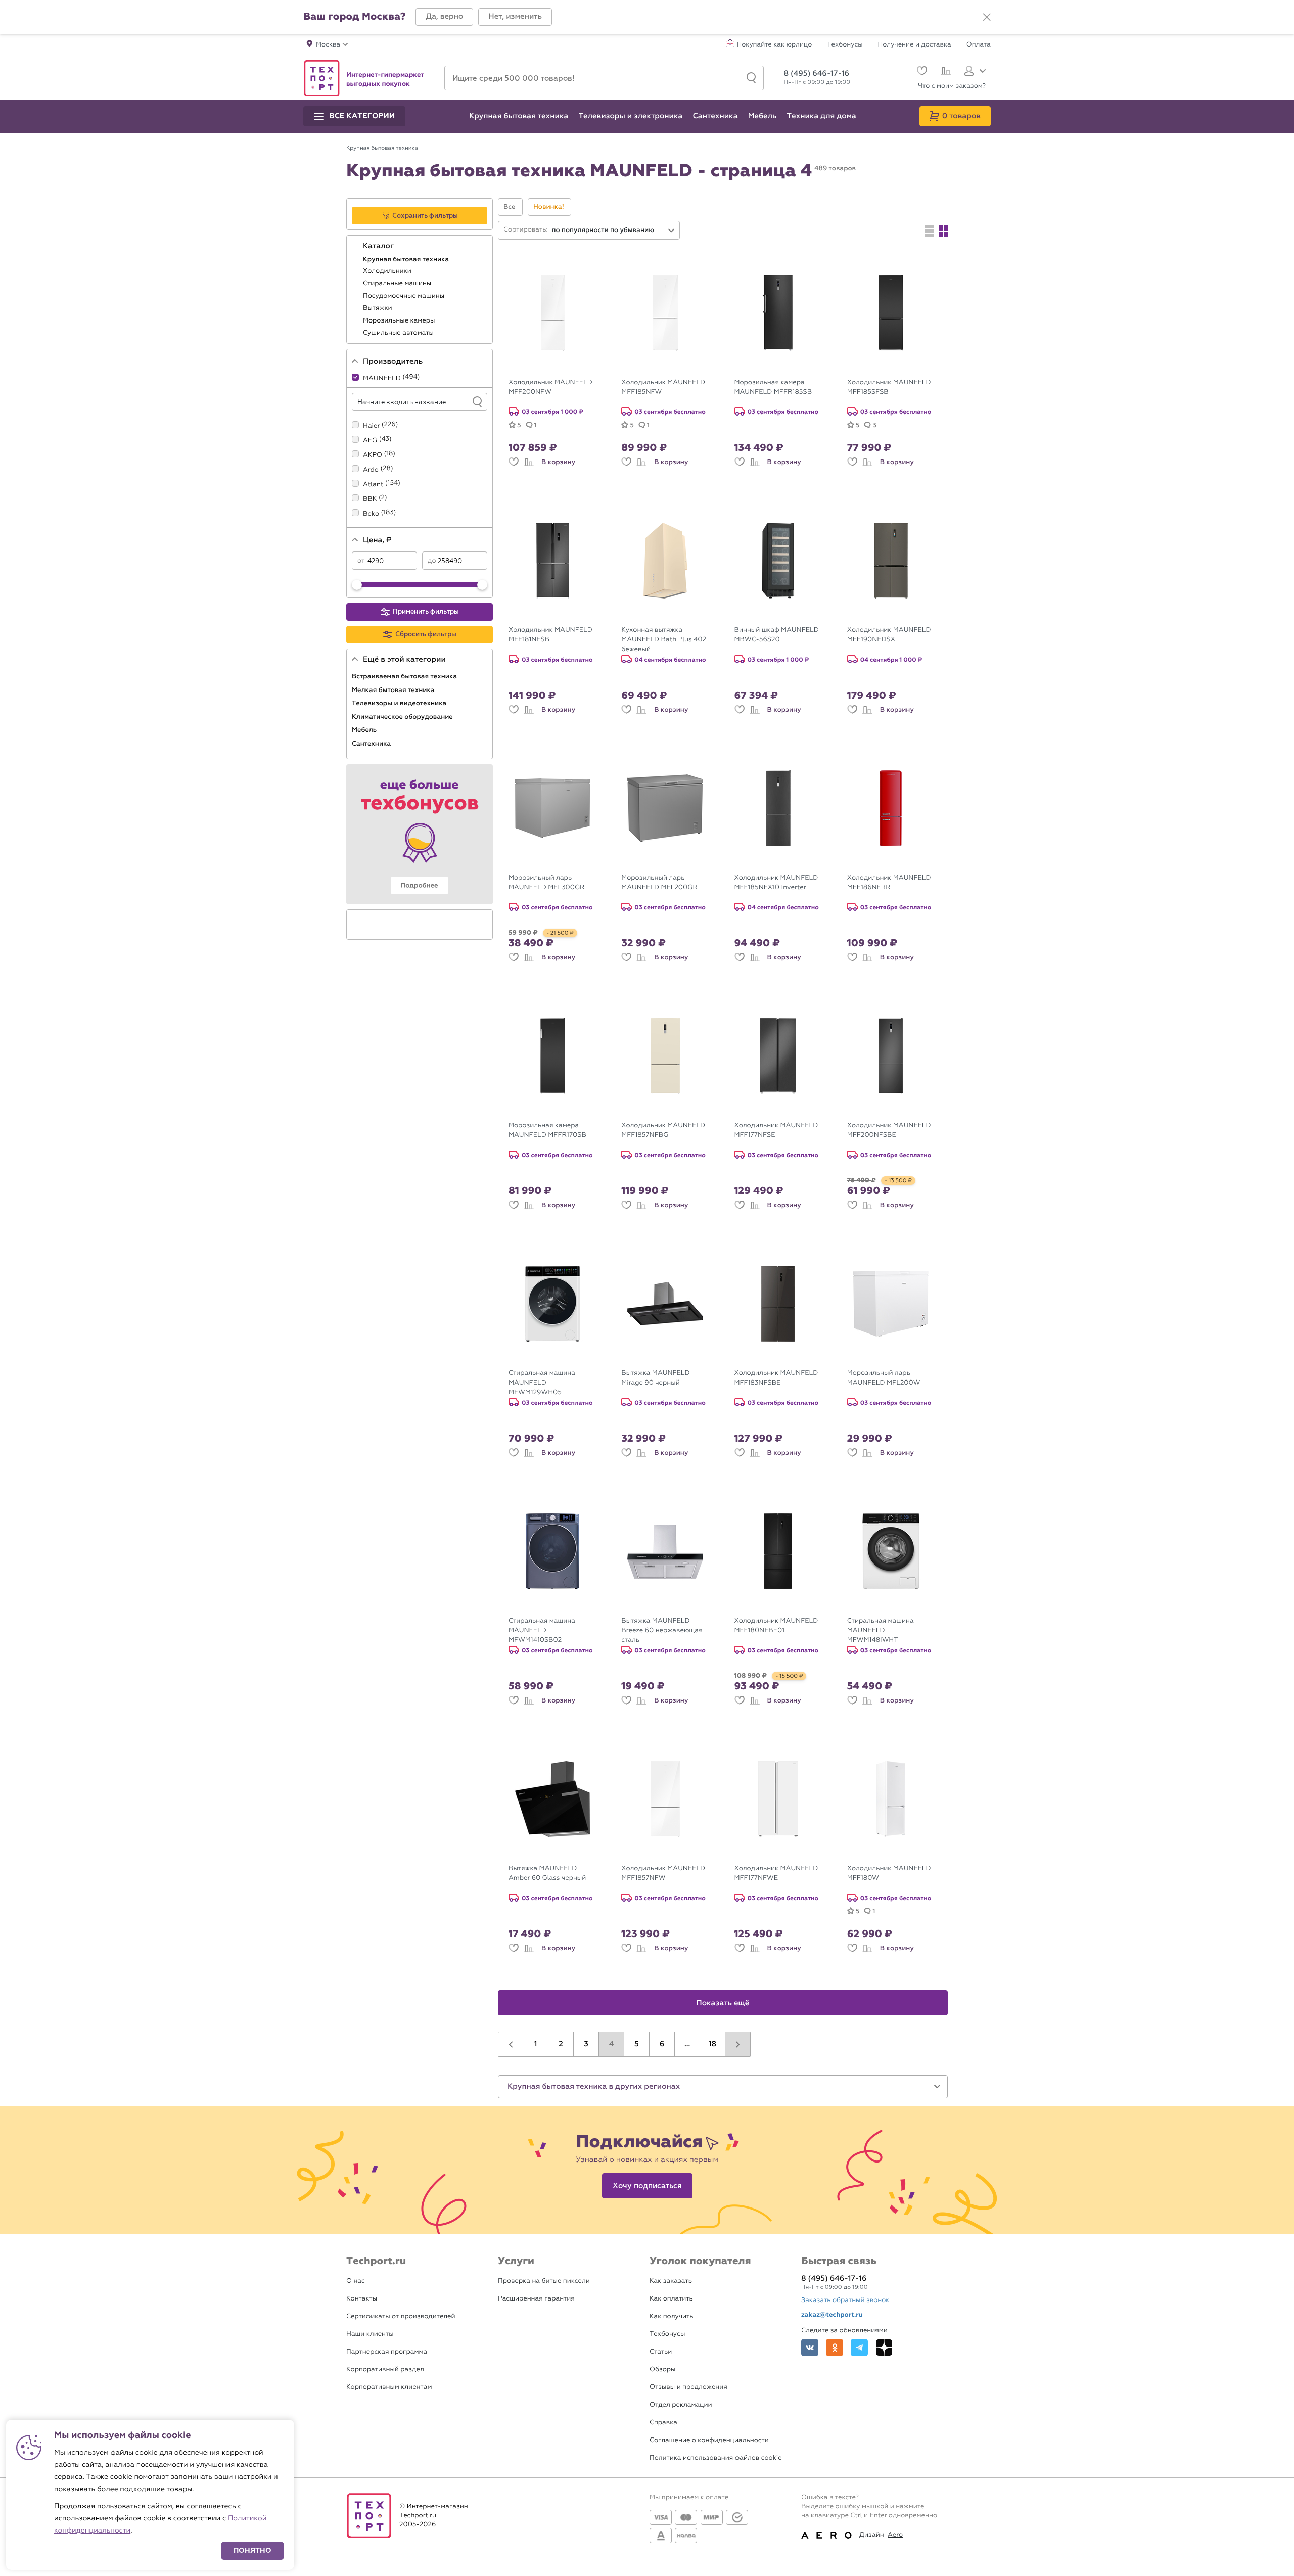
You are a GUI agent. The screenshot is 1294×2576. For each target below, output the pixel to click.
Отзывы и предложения (688, 2387)
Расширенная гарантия (536, 2299)
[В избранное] (514, 462)
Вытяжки (378, 308)
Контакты (362, 2299)
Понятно (252, 2550)
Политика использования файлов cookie (716, 2458)
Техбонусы (845, 45)
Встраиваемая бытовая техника (405, 676)
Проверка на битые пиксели (544, 2281)
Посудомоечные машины (405, 296)
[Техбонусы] (420, 834)
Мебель (365, 730)
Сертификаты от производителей (401, 2316)
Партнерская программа (387, 2352)
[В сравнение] (529, 462)
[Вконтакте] (810, 2348)
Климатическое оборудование (403, 717)
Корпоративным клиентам (389, 2387)
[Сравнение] (944, 72)
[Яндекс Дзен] (884, 2348)
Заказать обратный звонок (845, 2300)
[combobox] (614, 230)
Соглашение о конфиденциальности (709, 2440)
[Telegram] (859, 2348)
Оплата (979, 45)
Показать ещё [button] (723, 2003)
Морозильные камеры (400, 321)
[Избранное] (921, 72)
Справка (663, 2423)
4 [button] (612, 2044)
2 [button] (561, 2044)
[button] (444, 17)
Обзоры (662, 2370)
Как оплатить (671, 2299)
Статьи (661, 2352)
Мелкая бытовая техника (394, 690)
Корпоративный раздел (385, 2370)
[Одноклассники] (835, 2348)
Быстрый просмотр (560, 365)
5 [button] (637, 2044)
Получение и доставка (915, 45)
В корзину (558, 462)
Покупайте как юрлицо (775, 45)
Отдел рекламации (681, 2405)
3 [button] (586, 2044)
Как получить (671, 2316)
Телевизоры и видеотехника (400, 703)
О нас (356, 2281)
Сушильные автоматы (399, 333)
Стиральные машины (398, 283)
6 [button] (662, 2044)
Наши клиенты (370, 2334)
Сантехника (372, 744)
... (687, 2044)
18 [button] (712, 2044)
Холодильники (388, 271)
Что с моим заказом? (952, 86)
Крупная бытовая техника (407, 259)
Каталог (379, 246)
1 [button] (536, 2044)
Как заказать (671, 2281)
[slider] (357, 585)
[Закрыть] (987, 17)
